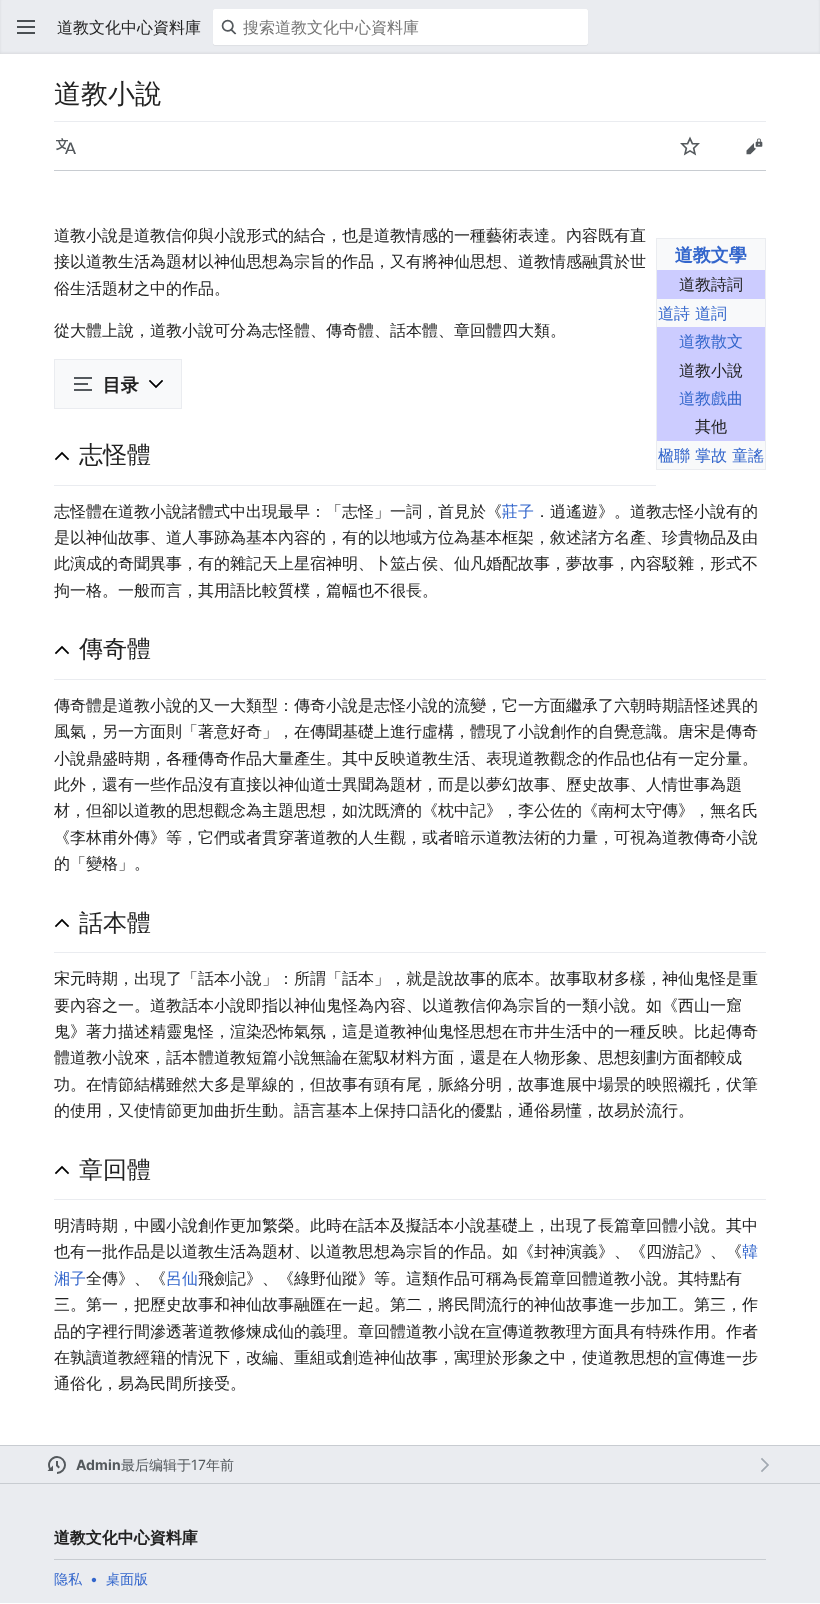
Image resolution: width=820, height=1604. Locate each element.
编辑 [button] (754, 146)
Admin (98, 1464)
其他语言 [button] (66, 146)
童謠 (748, 455)
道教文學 (711, 254)
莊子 (518, 511)
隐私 (68, 1578)
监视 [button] (690, 146)
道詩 (674, 313)
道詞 (711, 313)
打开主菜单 (26, 27)
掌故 (711, 455)
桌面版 (127, 1578)
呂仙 (182, 1278)
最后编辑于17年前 (177, 1464)
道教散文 (711, 341)
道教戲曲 (711, 398)
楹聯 (674, 455)
